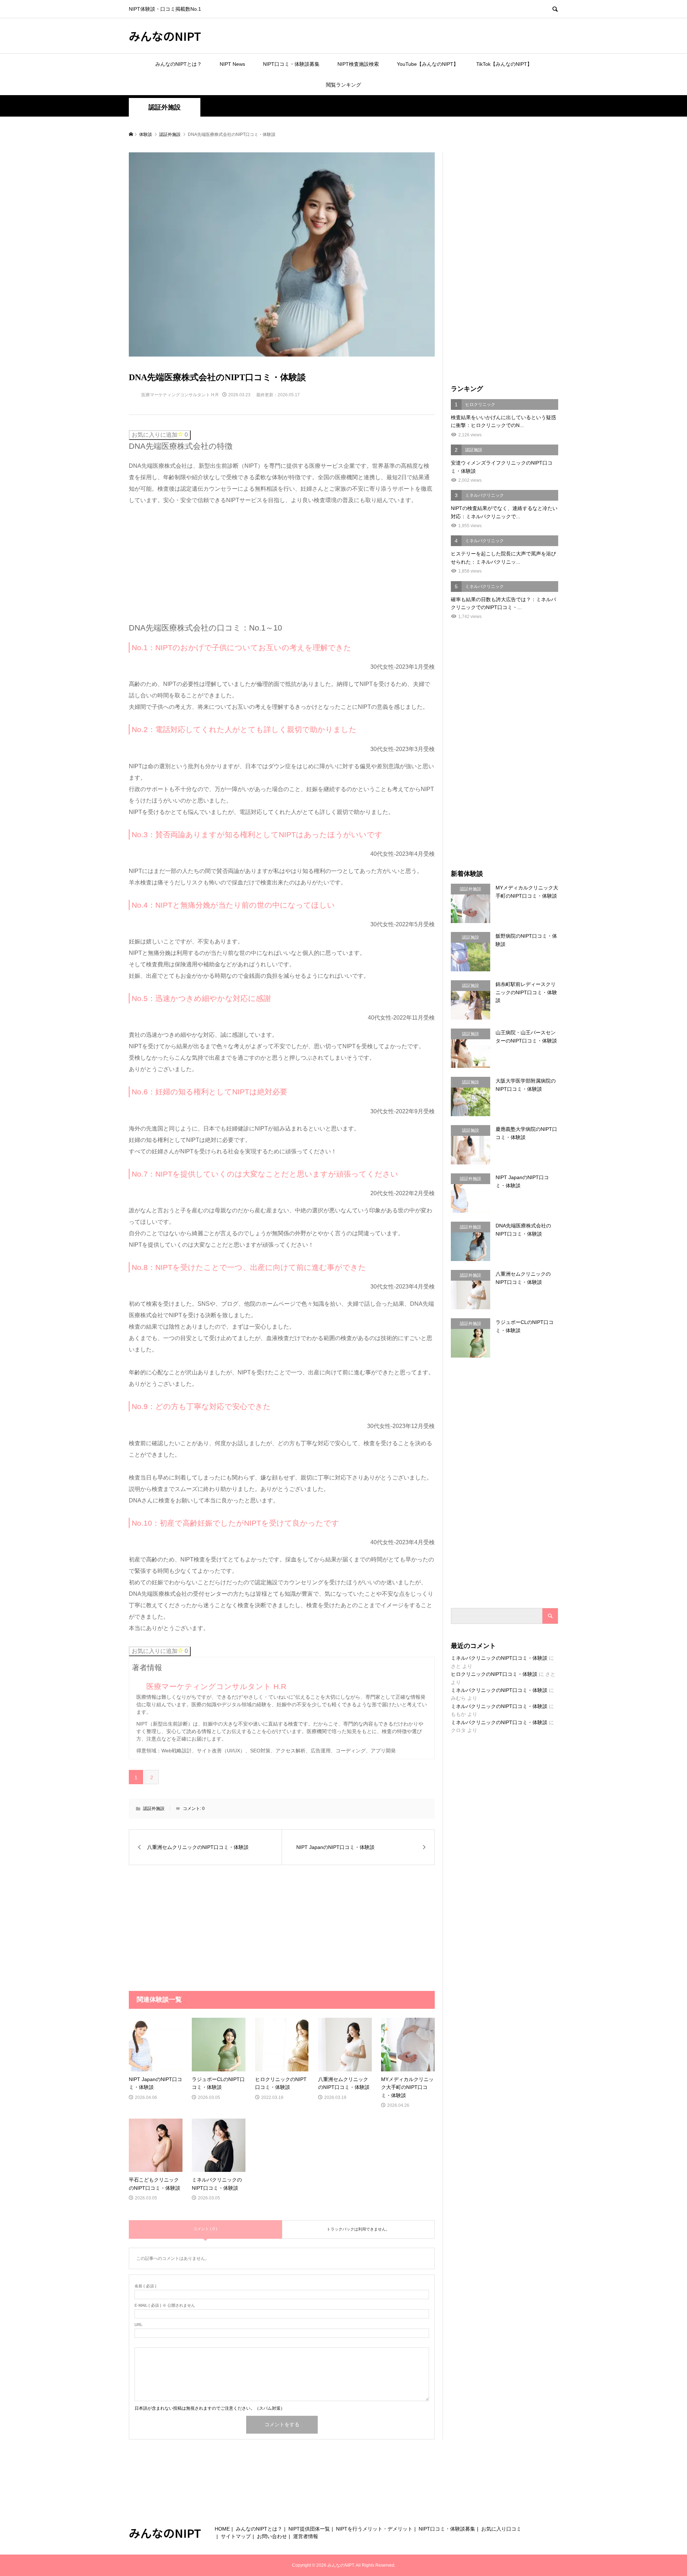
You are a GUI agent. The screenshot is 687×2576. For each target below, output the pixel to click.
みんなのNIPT (165, 36)
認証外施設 (165, 107)
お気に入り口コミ (501, 2529)
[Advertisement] (182, 562)
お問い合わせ (272, 2536)
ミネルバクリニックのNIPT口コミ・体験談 (499, 1658)
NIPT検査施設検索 (358, 64)
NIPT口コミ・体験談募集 (291, 64)
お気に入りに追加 (160, 435)
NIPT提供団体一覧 (309, 2529)
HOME (222, 2529)
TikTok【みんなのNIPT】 (504, 64)
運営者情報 (306, 2536)
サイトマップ (236, 2536)
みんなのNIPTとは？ (179, 64)
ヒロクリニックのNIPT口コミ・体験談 (494, 1674)
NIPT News (232, 64)
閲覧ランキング (343, 85)
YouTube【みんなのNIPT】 (428, 64)
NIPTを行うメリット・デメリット (374, 2529)
